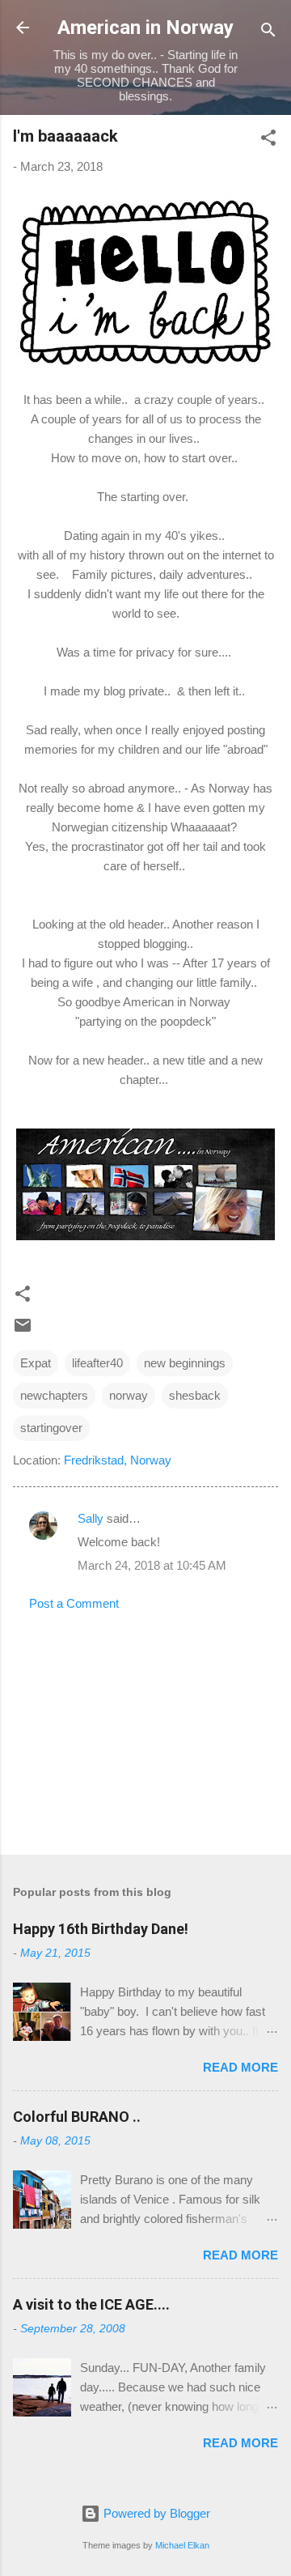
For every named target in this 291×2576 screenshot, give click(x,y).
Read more (240, 2067)
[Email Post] (23, 1331)
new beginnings (185, 1363)
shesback (195, 1395)
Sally (91, 1518)
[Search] (268, 33)
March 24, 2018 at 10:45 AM (152, 1565)
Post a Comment (74, 1603)
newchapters (54, 1395)
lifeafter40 (97, 1363)
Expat (36, 1363)
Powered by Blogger (155, 2513)
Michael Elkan (182, 2545)
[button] (268, 140)
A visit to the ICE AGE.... (91, 2304)
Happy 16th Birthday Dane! (101, 1929)
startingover (51, 1428)
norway (129, 1395)
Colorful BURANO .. (77, 2117)
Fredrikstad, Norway (118, 1460)
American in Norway (145, 28)
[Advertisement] (145, 1728)
